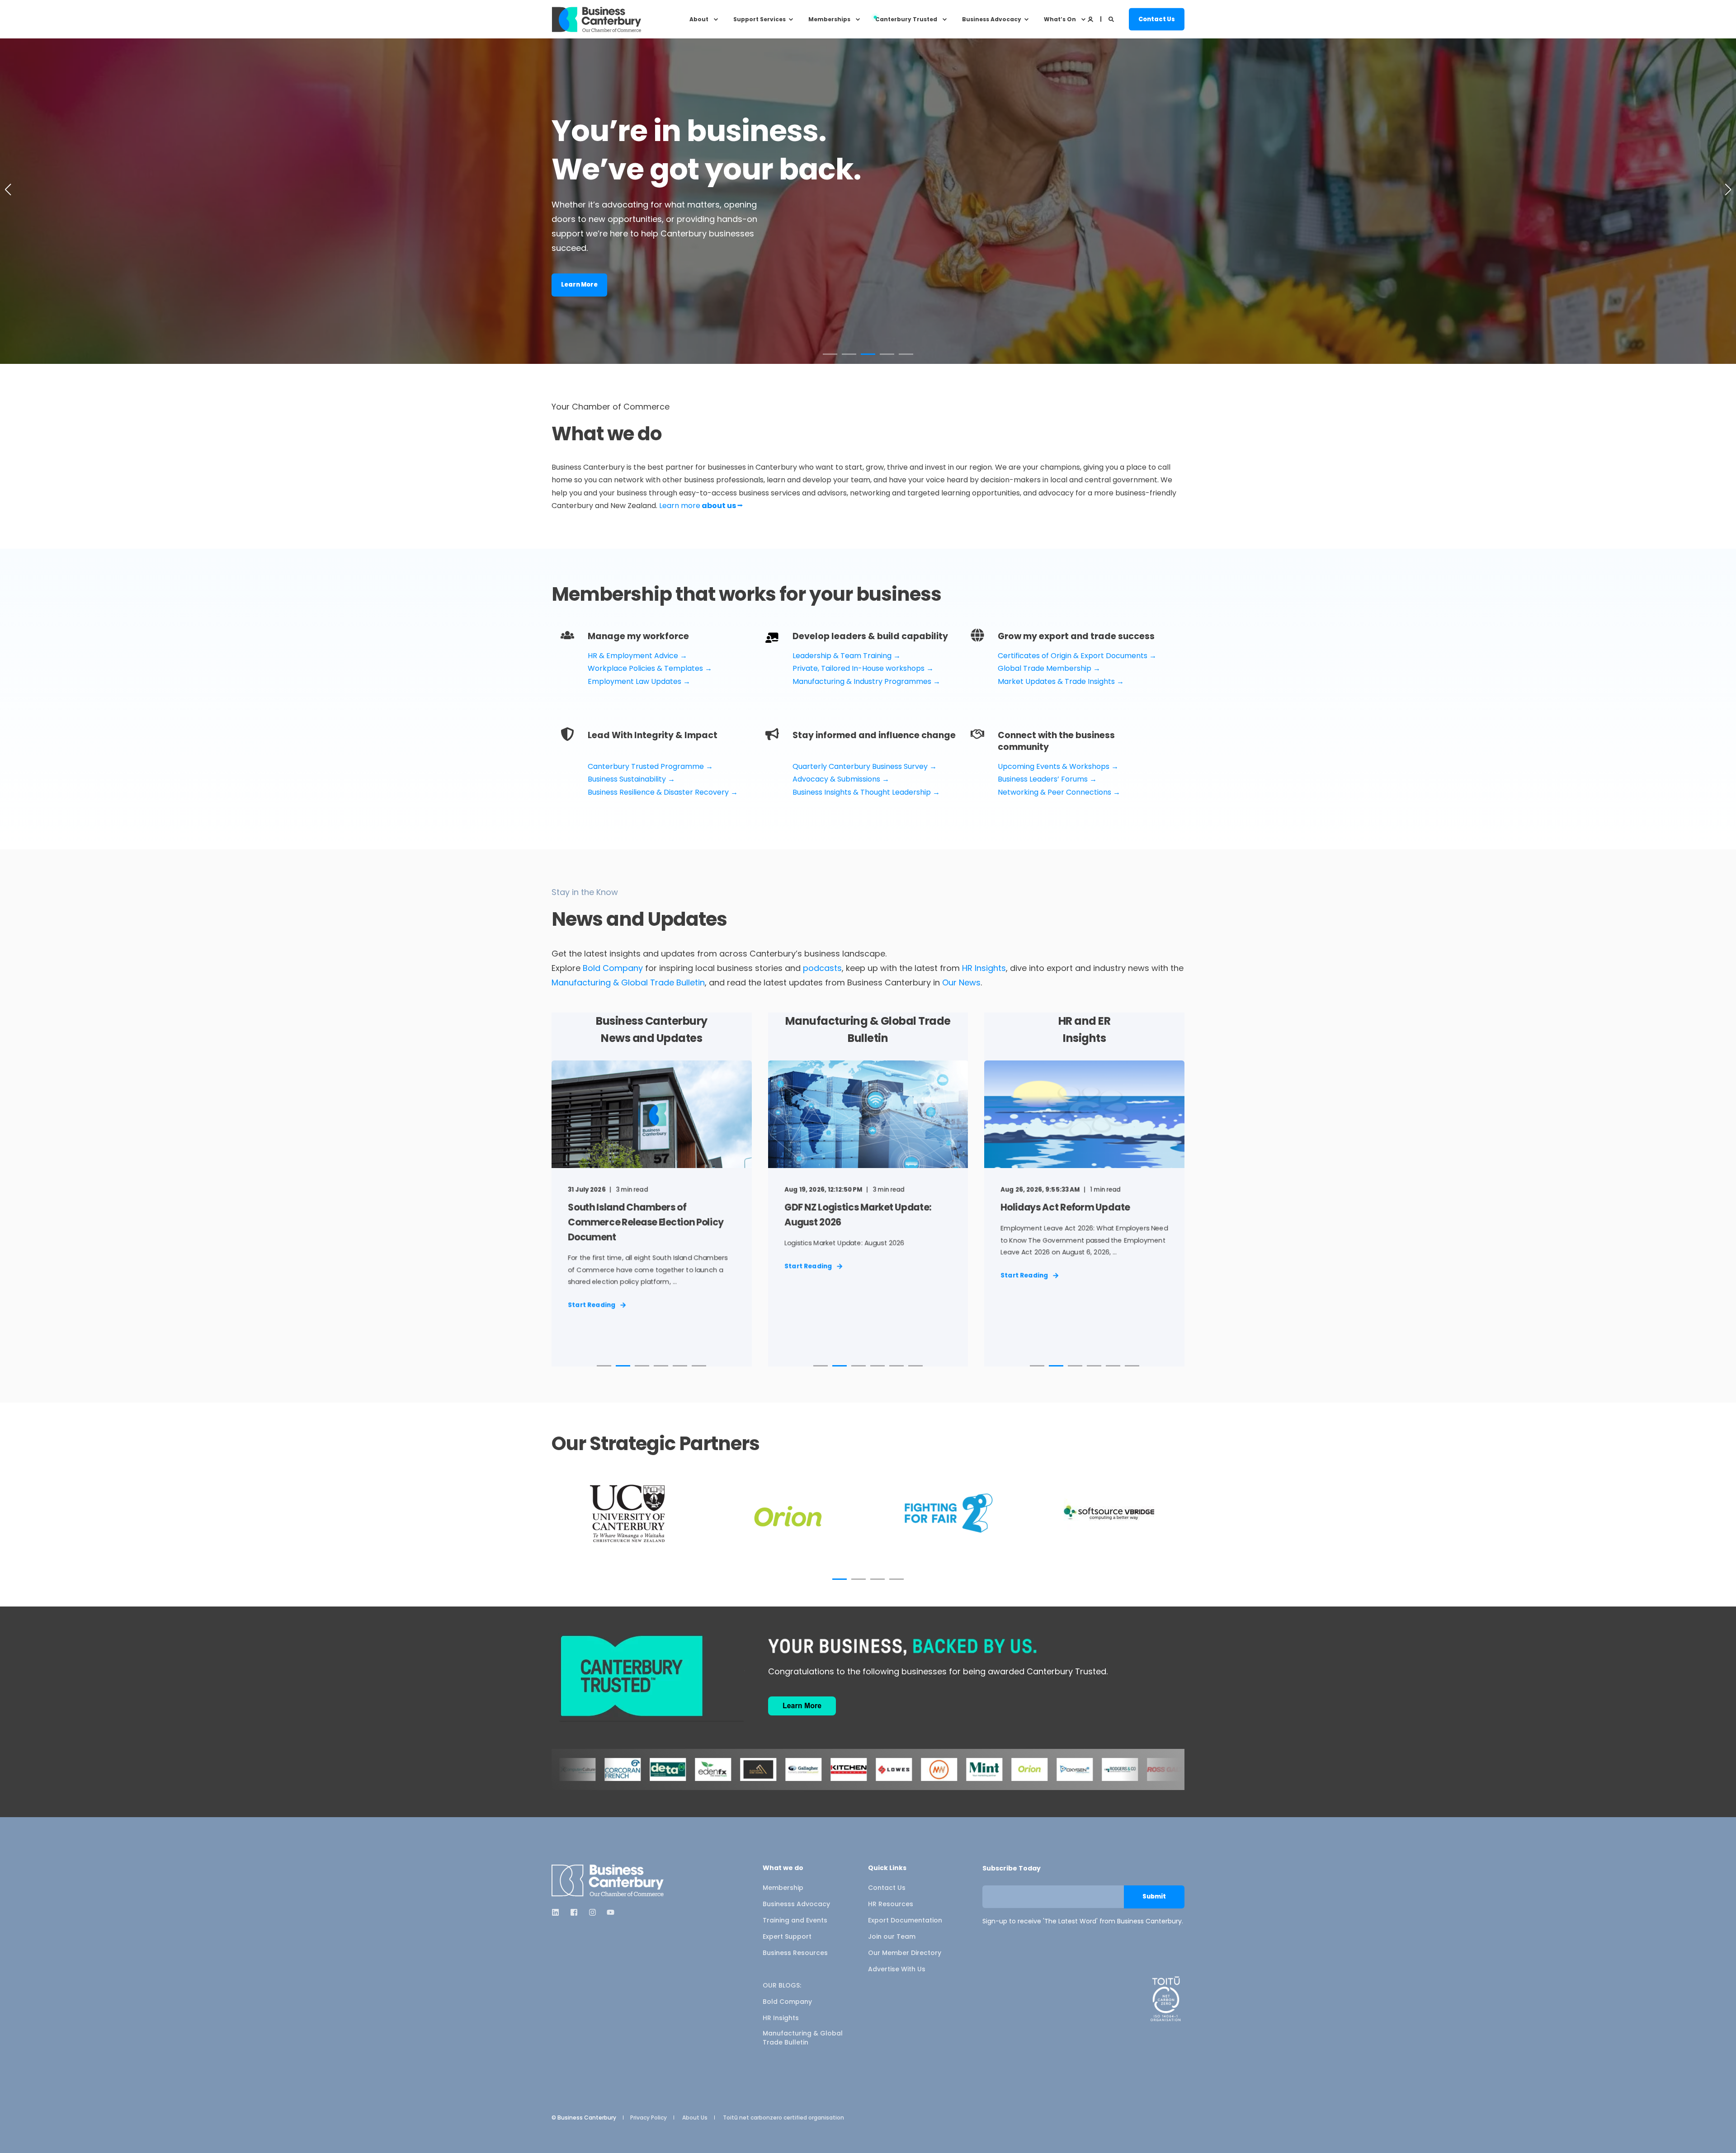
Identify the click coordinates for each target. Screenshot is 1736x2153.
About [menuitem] (699, 19)
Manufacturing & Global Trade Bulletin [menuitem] (803, 2038)
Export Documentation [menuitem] (905, 1920)
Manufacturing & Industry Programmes (862, 681)
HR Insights (984, 968)
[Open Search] (1112, 19)
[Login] (1091, 19)
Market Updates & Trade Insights (1056, 681)
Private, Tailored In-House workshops (859, 668)
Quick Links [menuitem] (887, 1868)
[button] (830, 354)
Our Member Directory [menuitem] (905, 1953)
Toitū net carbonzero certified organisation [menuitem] (783, 2118)
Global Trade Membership (1045, 668)
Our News (961, 982)
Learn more (680, 506)
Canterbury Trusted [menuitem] (906, 19)
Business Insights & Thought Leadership (862, 792)
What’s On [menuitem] (1060, 19)
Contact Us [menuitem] (887, 1888)
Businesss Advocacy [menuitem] (796, 1904)
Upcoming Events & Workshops (1054, 766)
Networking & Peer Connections (1054, 792)
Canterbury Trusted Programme (646, 766)
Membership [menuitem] (783, 1888)
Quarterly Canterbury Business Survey (860, 766)
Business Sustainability (628, 779)
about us (722, 506)
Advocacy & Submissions (836, 779)
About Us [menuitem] (695, 2118)
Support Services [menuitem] (759, 19)
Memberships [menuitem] (829, 19)
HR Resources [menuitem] (891, 1904)
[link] (652, 1202)
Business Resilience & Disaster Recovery (658, 792)
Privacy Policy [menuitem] (649, 2118)
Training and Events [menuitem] (795, 1920)
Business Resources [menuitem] (795, 1953)
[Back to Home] (597, 19)
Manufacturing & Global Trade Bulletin (628, 982)
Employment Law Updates (634, 681)
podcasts (822, 968)
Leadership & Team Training (842, 656)
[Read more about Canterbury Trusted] (1092, 1769)
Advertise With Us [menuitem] (897, 1969)
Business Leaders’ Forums (1043, 779)
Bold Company (613, 968)
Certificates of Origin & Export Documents (1073, 656)
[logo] (608, 1881)
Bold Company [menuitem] (787, 2002)
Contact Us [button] (1157, 19)
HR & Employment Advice (633, 656)
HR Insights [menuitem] (781, 2018)
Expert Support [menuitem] (787, 1936)
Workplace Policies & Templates (645, 668)
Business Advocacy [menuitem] (992, 19)
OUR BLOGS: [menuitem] (782, 1985)
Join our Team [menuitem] (892, 1936)
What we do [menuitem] (783, 1868)
